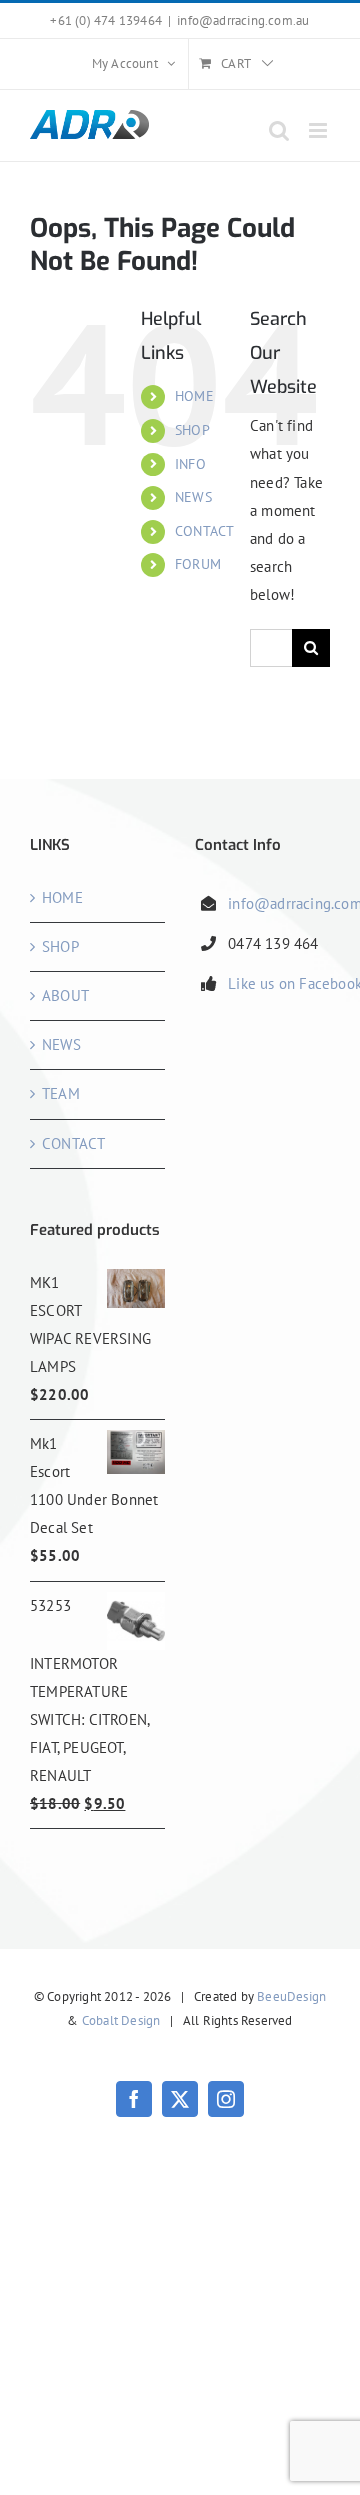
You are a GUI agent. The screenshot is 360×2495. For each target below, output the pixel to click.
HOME (194, 396)
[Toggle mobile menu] (319, 130)
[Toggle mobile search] (279, 130)
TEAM (61, 1093)
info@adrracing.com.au (243, 20)
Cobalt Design (121, 2020)
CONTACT (204, 531)
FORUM (198, 564)
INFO (190, 464)
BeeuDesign (291, 1996)
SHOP (192, 430)
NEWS (193, 497)
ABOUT (65, 995)
